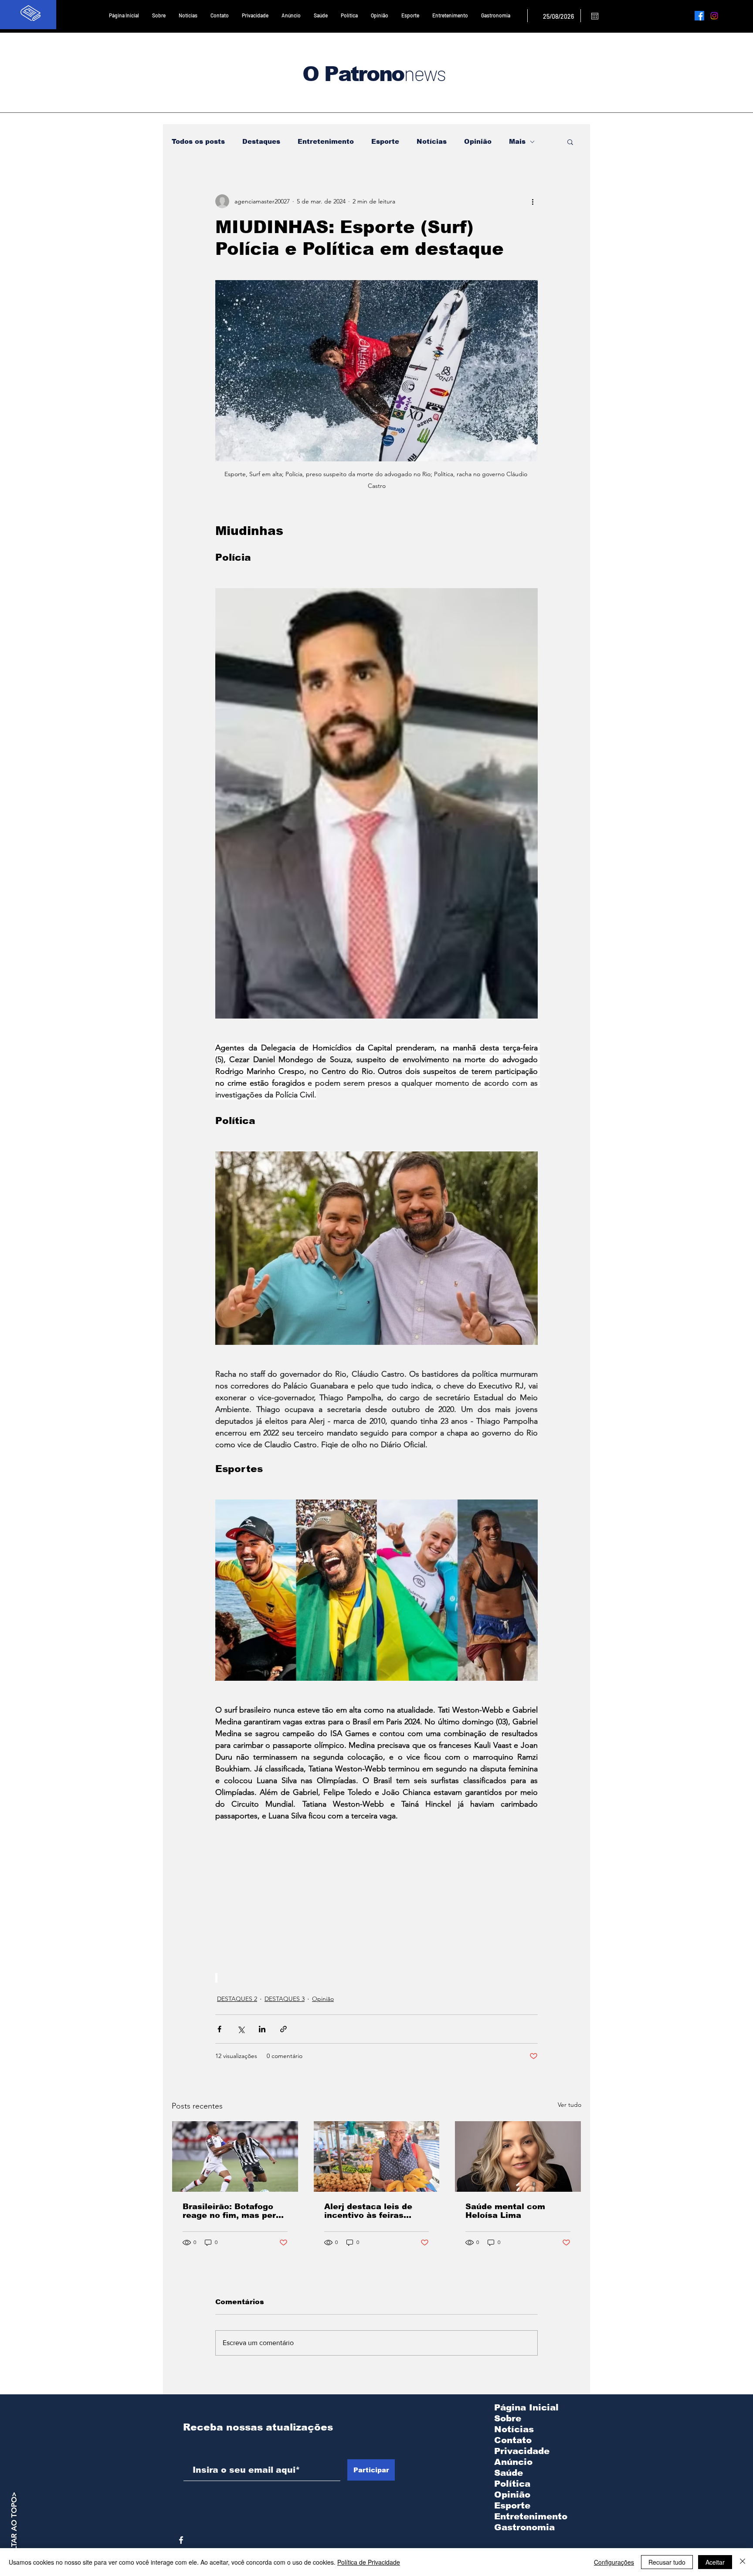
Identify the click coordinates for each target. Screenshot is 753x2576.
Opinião (478, 141)
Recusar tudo (667, 2562)
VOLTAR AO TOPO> (14, 2526)
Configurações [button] (614, 2562)
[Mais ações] (533, 201)
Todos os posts (198, 141)
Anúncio (513, 2462)
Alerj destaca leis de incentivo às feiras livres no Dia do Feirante (376, 2211)
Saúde (509, 2473)
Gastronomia (524, 2527)
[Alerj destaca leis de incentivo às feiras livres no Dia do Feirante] (377, 2156)
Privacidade (522, 2451)
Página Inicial (526, 2407)
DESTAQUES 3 (285, 1999)
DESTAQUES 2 (237, 1999)
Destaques (261, 141)
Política (512, 2484)
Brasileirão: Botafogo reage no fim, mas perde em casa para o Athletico (234, 2211)
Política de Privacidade (369, 2562)
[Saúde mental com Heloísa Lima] (518, 2156)
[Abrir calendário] (595, 16)
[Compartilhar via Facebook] (219, 2029)
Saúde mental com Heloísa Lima (505, 2211)
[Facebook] (699, 16)
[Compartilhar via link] (283, 2029)
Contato (513, 2440)
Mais (517, 141)
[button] (570, 142)
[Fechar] (743, 2562)
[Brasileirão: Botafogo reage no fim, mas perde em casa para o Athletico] (235, 2156)
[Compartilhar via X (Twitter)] (241, 2029)
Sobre (508, 2418)
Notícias (432, 141)
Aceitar (715, 2562)
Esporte (385, 141)
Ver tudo (570, 2105)
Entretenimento (326, 141)
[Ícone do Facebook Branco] (181, 2540)
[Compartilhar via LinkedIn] (262, 2029)
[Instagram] (714, 16)
